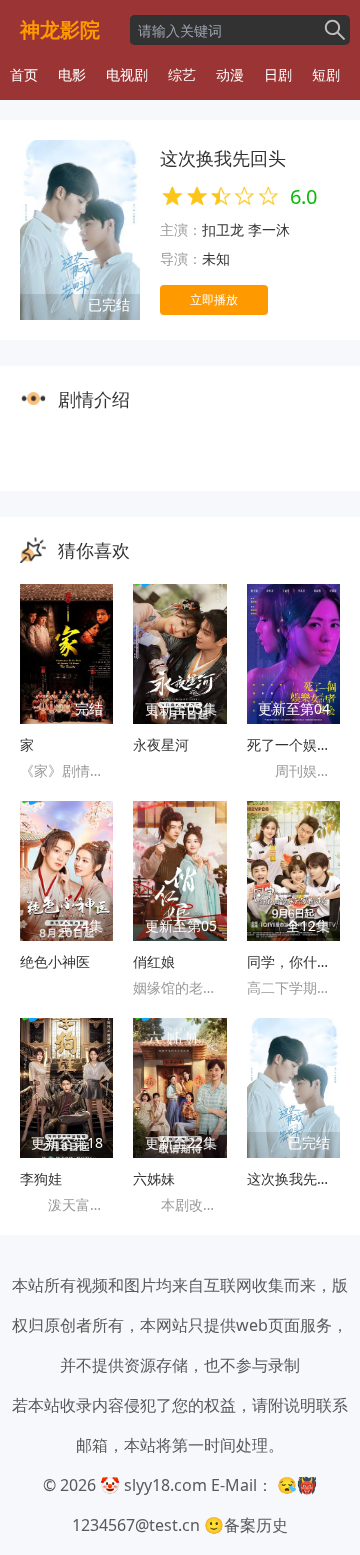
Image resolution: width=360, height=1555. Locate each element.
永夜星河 (161, 744)
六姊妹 (154, 1178)
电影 (72, 74)
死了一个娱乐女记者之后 (293, 744)
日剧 (278, 74)
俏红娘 (154, 961)
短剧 (326, 74)
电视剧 (127, 74)
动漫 (230, 74)
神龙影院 (60, 29)
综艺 (182, 74)
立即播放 (214, 299)
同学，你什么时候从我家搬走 (293, 961)
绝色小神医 (55, 961)
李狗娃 (41, 1178)
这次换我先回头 (293, 1178)
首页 (24, 74)
